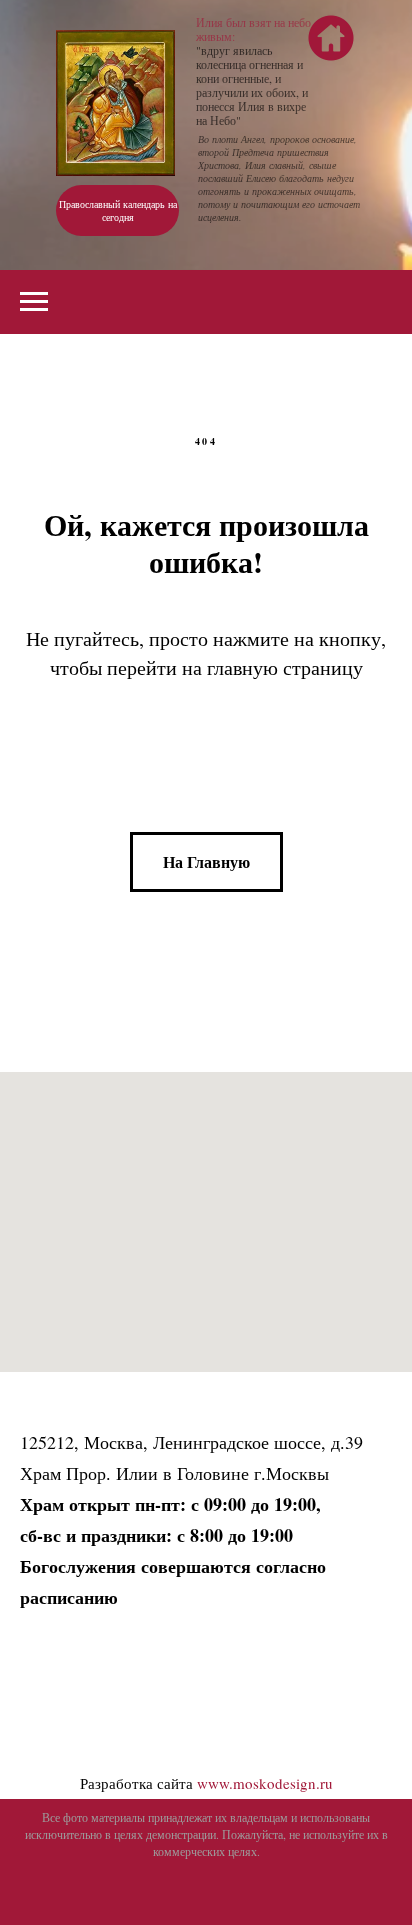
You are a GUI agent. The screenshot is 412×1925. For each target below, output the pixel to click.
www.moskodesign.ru (265, 1783)
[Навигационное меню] (34, 302)
